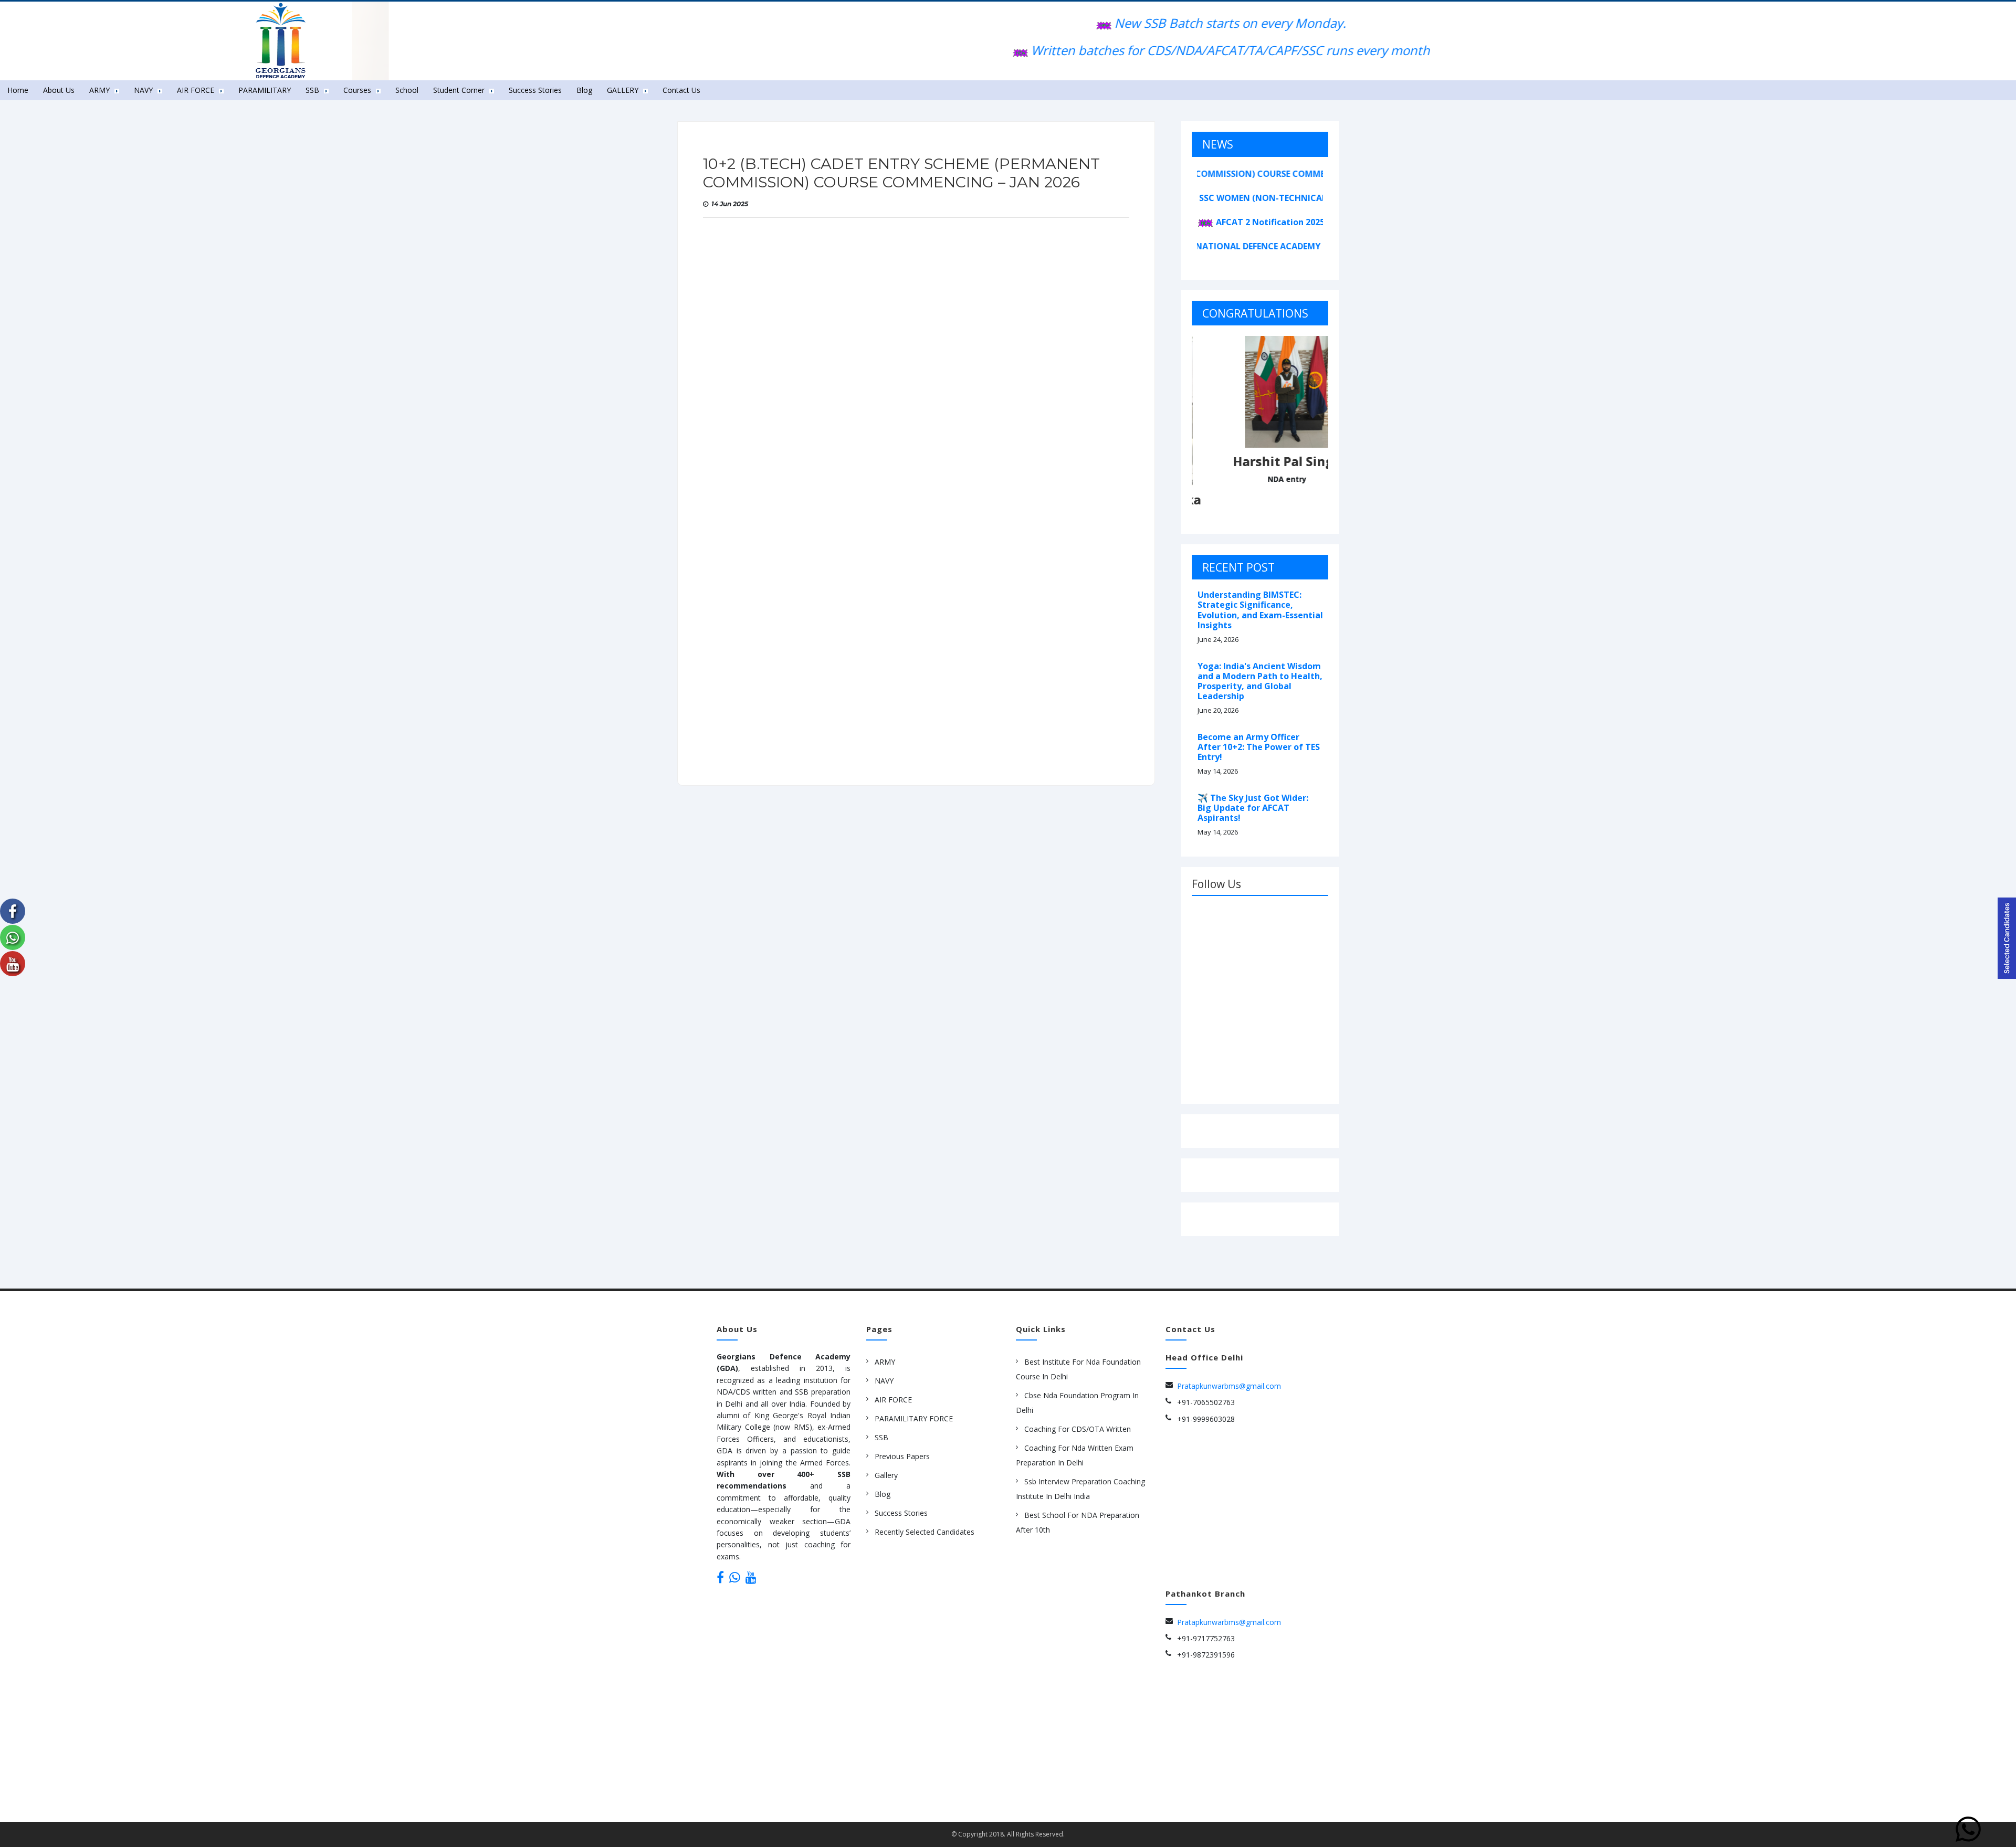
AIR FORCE (893, 1400)
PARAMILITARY (265, 90)
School (407, 90)
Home (18, 90)
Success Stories (535, 90)
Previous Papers (902, 1456)
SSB (881, 1437)
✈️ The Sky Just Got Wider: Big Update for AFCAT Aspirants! (1253, 808)
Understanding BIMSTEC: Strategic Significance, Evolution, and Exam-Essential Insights (1260, 610)
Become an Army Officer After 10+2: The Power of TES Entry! (1259, 747)
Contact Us (681, 90)
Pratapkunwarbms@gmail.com (1229, 1386)
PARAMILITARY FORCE (914, 1418)
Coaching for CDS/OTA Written (1078, 1429)
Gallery (886, 1475)
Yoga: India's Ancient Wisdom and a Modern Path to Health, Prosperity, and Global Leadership (1260, 681)
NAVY (884, 1381)
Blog (584, 90)
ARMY (885, 1362)
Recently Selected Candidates (925, 1532)
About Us (59, 90)
